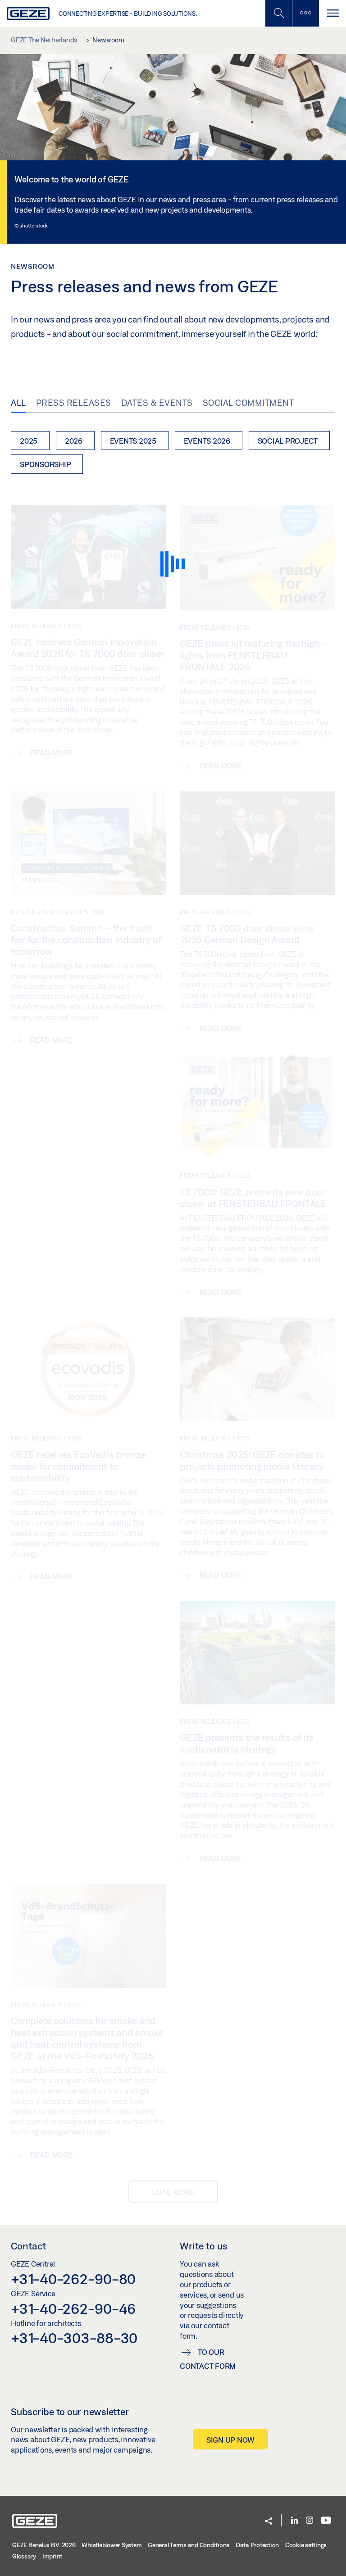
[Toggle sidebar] (305, 13)
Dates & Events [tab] (157, 403)
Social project (288, 441)
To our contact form (208, 2359)
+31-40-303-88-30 (74, 2338)
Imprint (52, 2556)
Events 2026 (207, 441)
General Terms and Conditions (189, 2545)
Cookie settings (306, 2545)
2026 (74, 441)
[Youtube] (326, 2521)
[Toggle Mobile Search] (278, 13)
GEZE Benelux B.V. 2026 (44, 2545)
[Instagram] (310, 2521)
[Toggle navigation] (332, 13)
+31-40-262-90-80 (73, 2279)
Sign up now (230, 2440)
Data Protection (257, 2545)
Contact (28, 2246)
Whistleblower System (112, 2545)
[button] (269, 2522)
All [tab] (18, 403)
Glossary (24, 2556)
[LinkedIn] (294, 2521)
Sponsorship (45, 464)
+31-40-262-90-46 (73, 2308)
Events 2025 (133, 441)
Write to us (204, 2246)
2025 (29, 441)
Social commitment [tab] (248, 403)
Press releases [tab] (74, 403)
